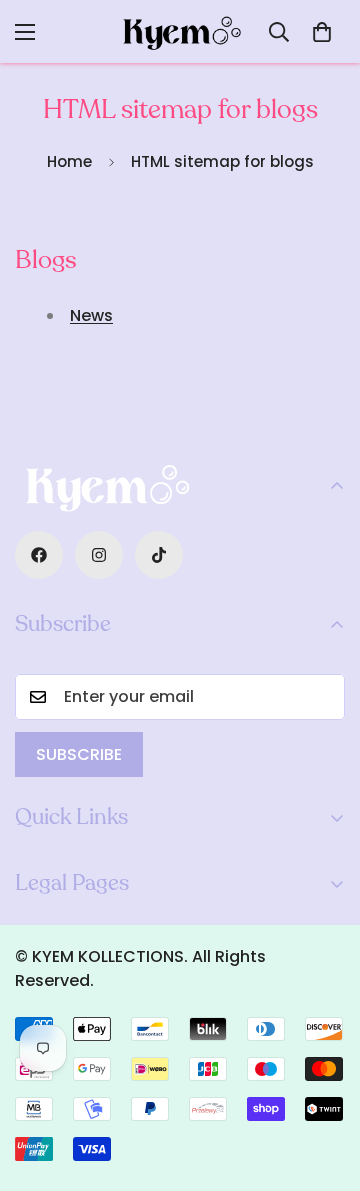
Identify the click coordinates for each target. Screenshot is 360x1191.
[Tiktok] (159, 555)
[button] (322, 32)
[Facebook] (39, 555)
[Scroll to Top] (324, 1085)
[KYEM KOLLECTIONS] (180, 31)
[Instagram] (99, 555)
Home (69, 161)
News (91, 315)
